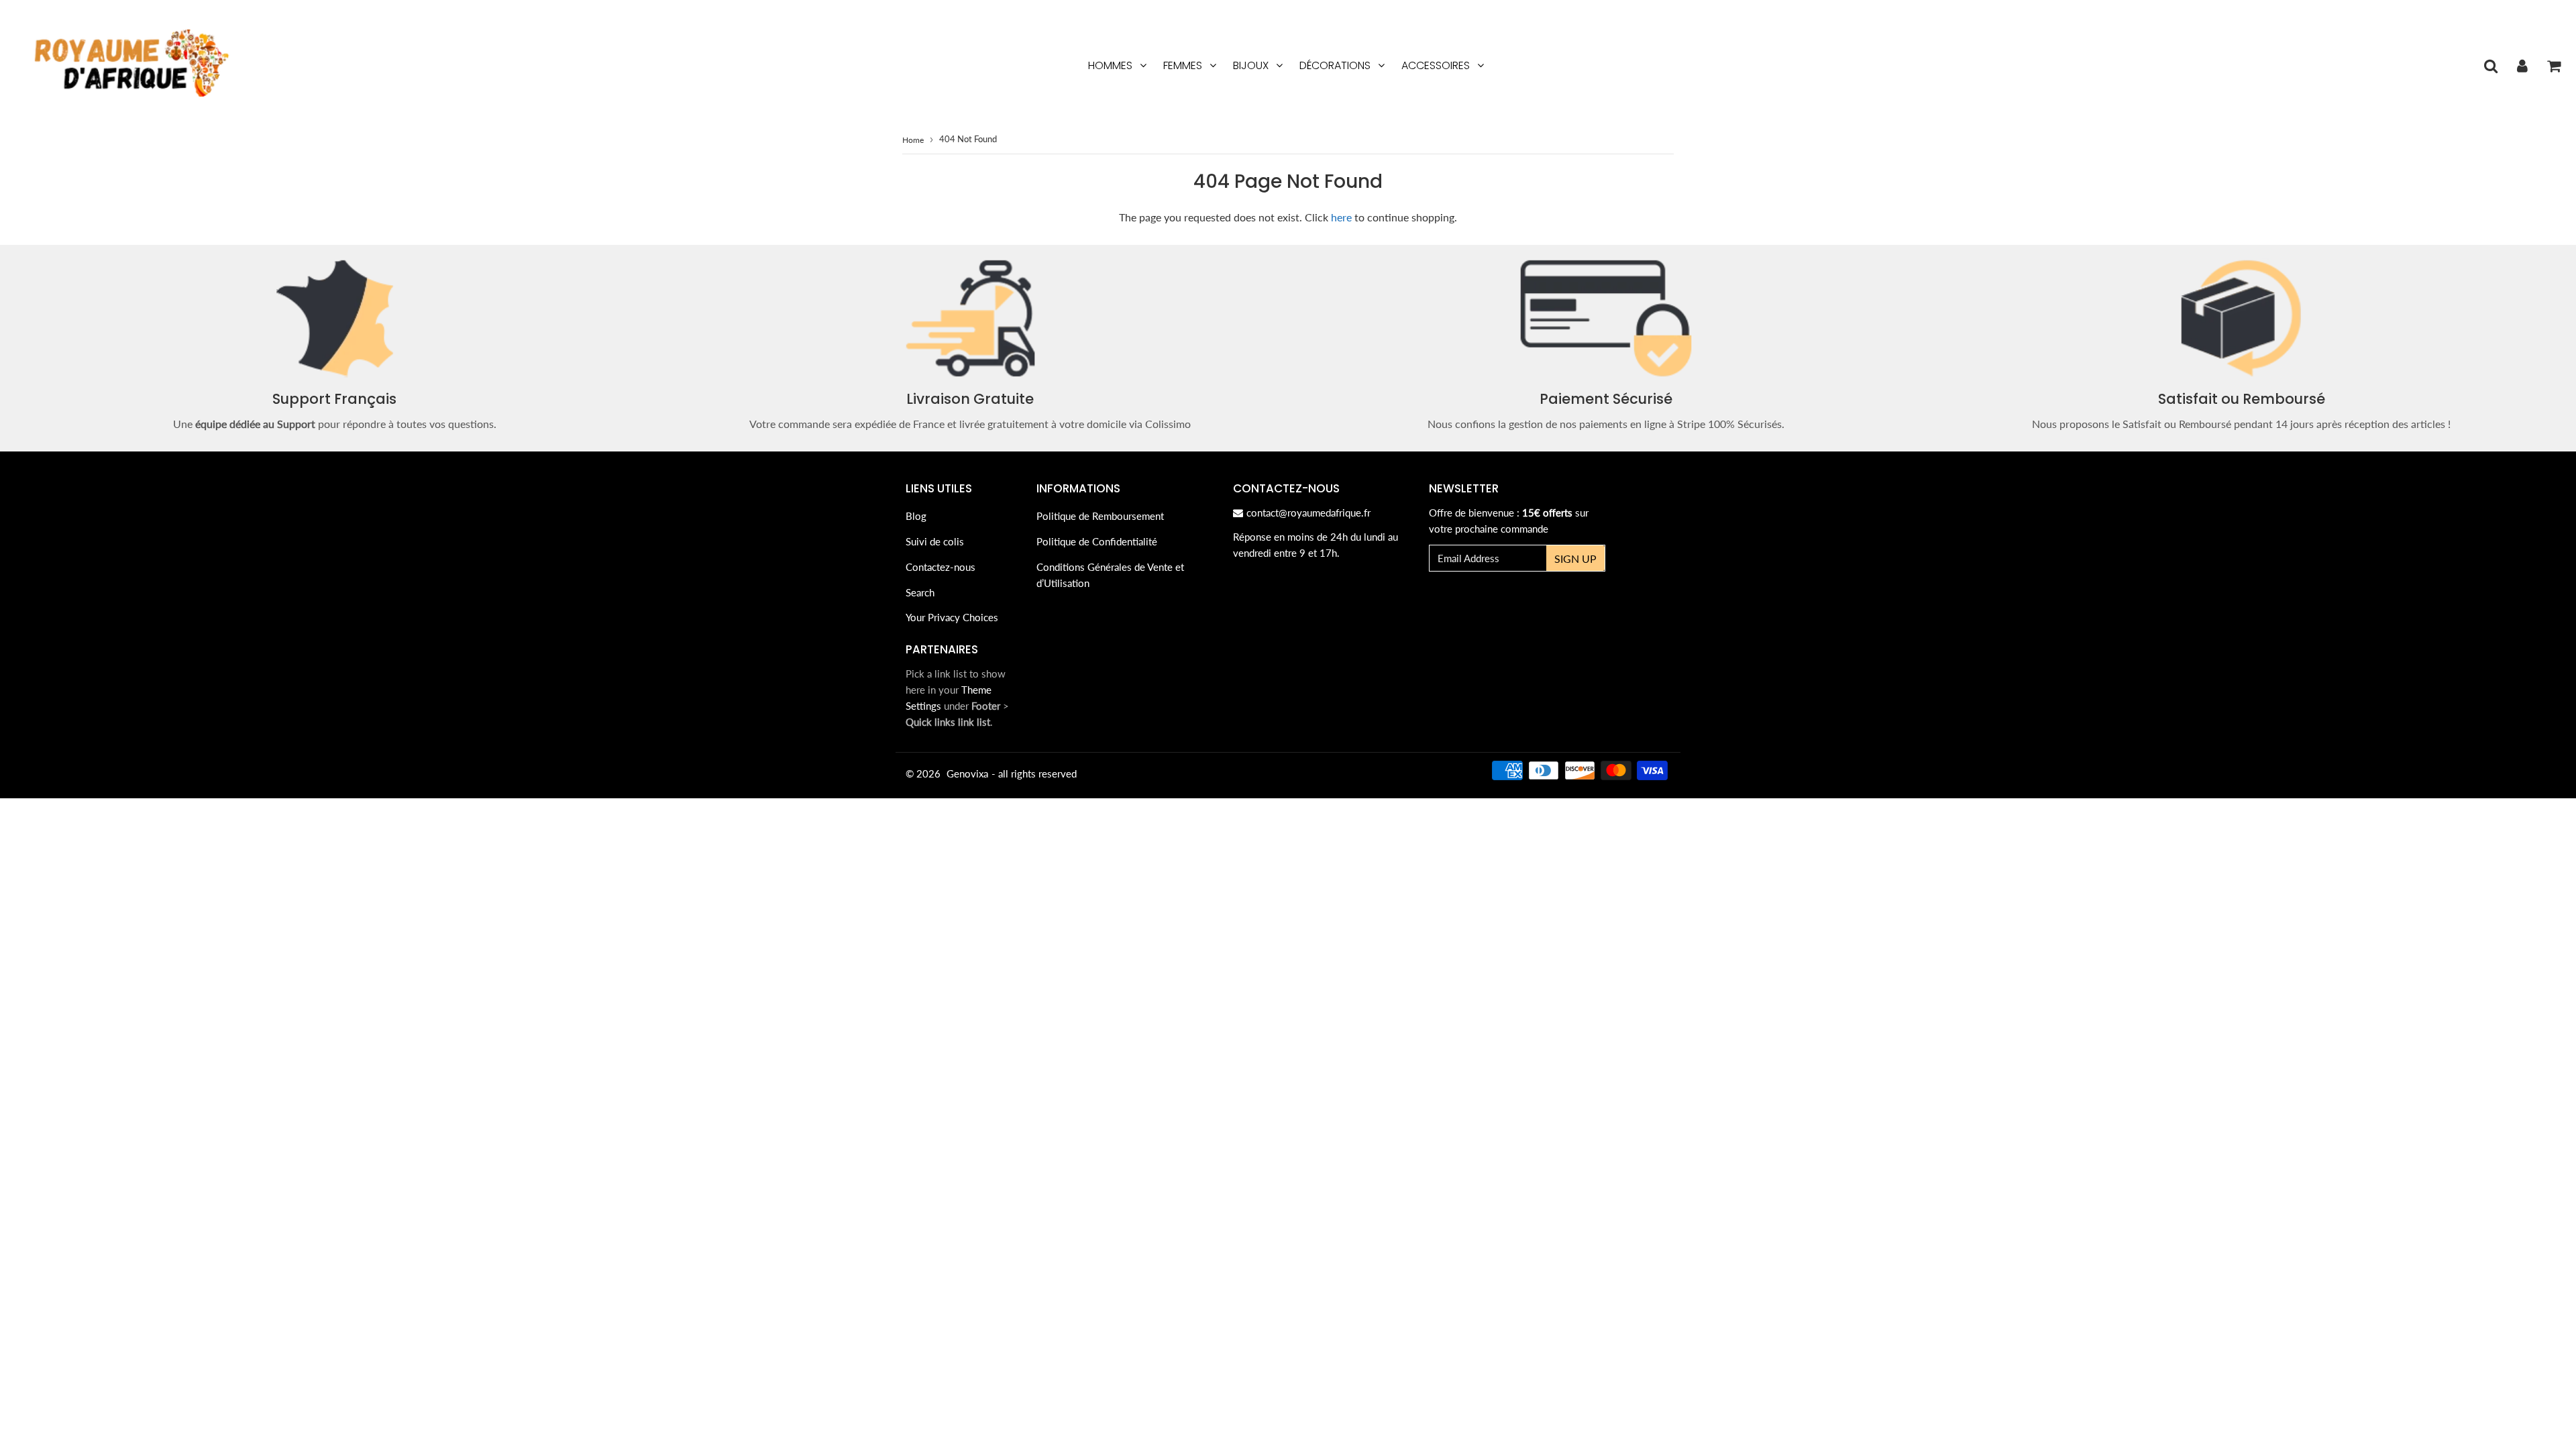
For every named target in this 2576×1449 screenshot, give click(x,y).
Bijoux (1251, 65)
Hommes (1110, 65)
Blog (916, 516)
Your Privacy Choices (952, 617)
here (1341, 217)
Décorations (1335, 65)
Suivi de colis (935, 541)
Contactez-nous (941, 567)
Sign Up (1575, 558)
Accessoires (1436, 65)
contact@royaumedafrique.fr (1308, 513)
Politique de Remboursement (1100, 516)
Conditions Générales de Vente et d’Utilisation (1110, 575)
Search (920, 592)
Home (913, 140)
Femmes (1183, 65)
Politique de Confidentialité (1097, 541)
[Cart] (2554, 66)
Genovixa (967, 773)
